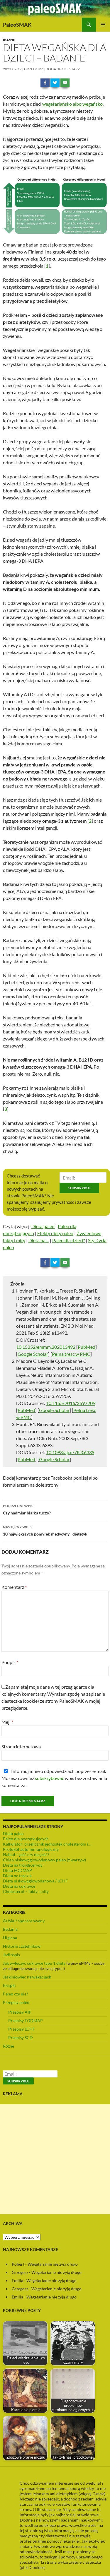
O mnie (98, 2494)
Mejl (7, 1722)
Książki (9, 1985)
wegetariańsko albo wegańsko (72, 104)
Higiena (10, 1938)
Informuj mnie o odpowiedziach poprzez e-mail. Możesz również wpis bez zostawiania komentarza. (54, 1778)
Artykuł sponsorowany (24, 1921)
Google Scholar (33, 1354)
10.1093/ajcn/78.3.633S (70, 1452)
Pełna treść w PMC (71, 1354)
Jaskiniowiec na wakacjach (27, 1977)
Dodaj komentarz (63, 69)
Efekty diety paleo (55, 1233)
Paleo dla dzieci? (68, 1240)
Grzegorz (34, 69)
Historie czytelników (22, 1946)
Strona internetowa (21, 1746)
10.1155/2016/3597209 (71, 1403)
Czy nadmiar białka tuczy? (27, 1509)
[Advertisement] (55, 2159)
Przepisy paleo (16, 2002)
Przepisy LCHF (22, 2029)
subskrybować (49, 1778)
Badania (10, 1929)
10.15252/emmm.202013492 (46, 1347)
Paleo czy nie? (16, 1994)
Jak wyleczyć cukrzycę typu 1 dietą (34, 1963)
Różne (9, 40)
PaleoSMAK (17, 25)
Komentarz (14, 1587)
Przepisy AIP (20, 2012)
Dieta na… (39, 1240)
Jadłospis (11, 1955)
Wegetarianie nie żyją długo (53, 2264)
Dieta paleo (43, 1226)
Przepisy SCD (21, 2037)
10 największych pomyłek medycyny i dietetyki (46, 1531)
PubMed (87, 1347)
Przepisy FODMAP (26, 2020)
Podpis (10, 1662)
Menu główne (103, 25)
